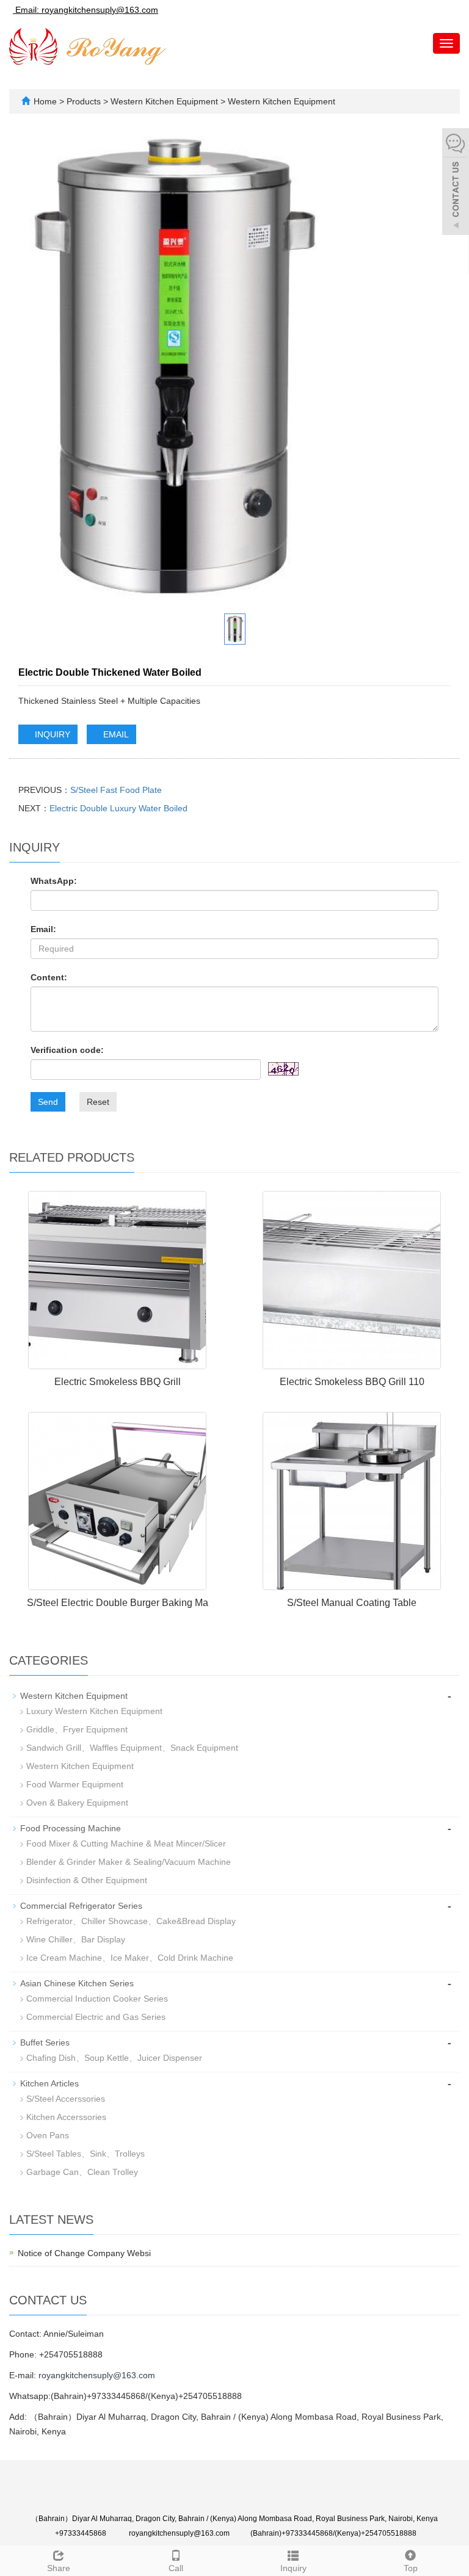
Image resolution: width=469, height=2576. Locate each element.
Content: (49, 977)
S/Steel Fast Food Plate (116, 790)
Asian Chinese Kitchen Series (77, 1983)
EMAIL (115, 734)
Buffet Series (45, 2042)
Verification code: (67, 1050)
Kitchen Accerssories (66, 2117)
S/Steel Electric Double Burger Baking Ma (118, 1603)
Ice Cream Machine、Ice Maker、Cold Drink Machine (130, 1958)
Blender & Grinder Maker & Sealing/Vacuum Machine (129, 1862)
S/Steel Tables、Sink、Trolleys (85, 2154)
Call (176, 2568)
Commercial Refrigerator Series (81, 1906)
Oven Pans (48, 2135)
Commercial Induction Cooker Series (97, 1999)
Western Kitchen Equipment (164, 101)
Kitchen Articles (49, 2083)
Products (85, 101)
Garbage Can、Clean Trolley (82, 2172)
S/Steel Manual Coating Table (352, 1603)
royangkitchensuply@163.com (97, 2375)
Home (45, 101)
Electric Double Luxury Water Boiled (118, 808)
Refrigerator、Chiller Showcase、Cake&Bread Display (131, 1921)
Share (59, 2568)
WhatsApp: (54, 881)
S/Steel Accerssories (66, 2099)
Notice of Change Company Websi (84, 2253)
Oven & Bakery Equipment (77, 1803)
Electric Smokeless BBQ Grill (118, 1382)
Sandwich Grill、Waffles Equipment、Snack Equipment (132, 1748)
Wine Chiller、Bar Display (76, 1939)
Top (411, 2568)
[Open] (456, 183)
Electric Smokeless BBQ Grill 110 (352, 1382)
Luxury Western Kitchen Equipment (94, 1711)
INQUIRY (51, 734)
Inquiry (293, 2568)
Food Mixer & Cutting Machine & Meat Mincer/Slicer (126, 1843)
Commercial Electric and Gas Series (96, 2017)
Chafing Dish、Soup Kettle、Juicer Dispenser (114, 2058)
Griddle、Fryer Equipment (77, 1729)
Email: (43, 929)
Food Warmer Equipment (75, 1784)
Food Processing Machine (71, 1828)
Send (48, 1102)
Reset (98, 1102)
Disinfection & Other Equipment (87, 1880)
